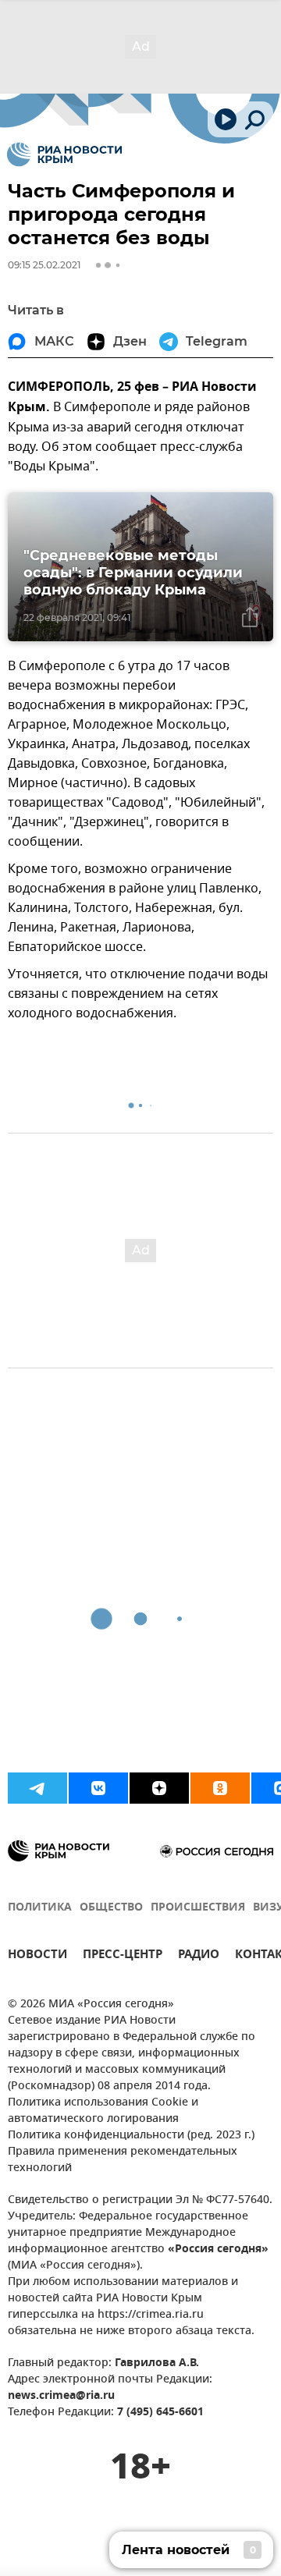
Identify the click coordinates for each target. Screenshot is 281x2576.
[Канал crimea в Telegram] (37, 1788)
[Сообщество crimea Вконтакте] (98, 1788)
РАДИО (199, 1956)
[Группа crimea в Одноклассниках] (220, 1788)
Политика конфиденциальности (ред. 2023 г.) (131, 2136)
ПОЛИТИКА (40, 1908)
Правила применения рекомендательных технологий (123, 2160)
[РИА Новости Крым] (64, 154)
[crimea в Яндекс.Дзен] (159, 1788)
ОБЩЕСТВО (111, 1908)
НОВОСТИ (37, 1956)
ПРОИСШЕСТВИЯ (198, 1908)
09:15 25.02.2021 (44, 265)
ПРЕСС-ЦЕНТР (123, 1956)
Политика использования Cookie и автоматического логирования (103, 2111)
